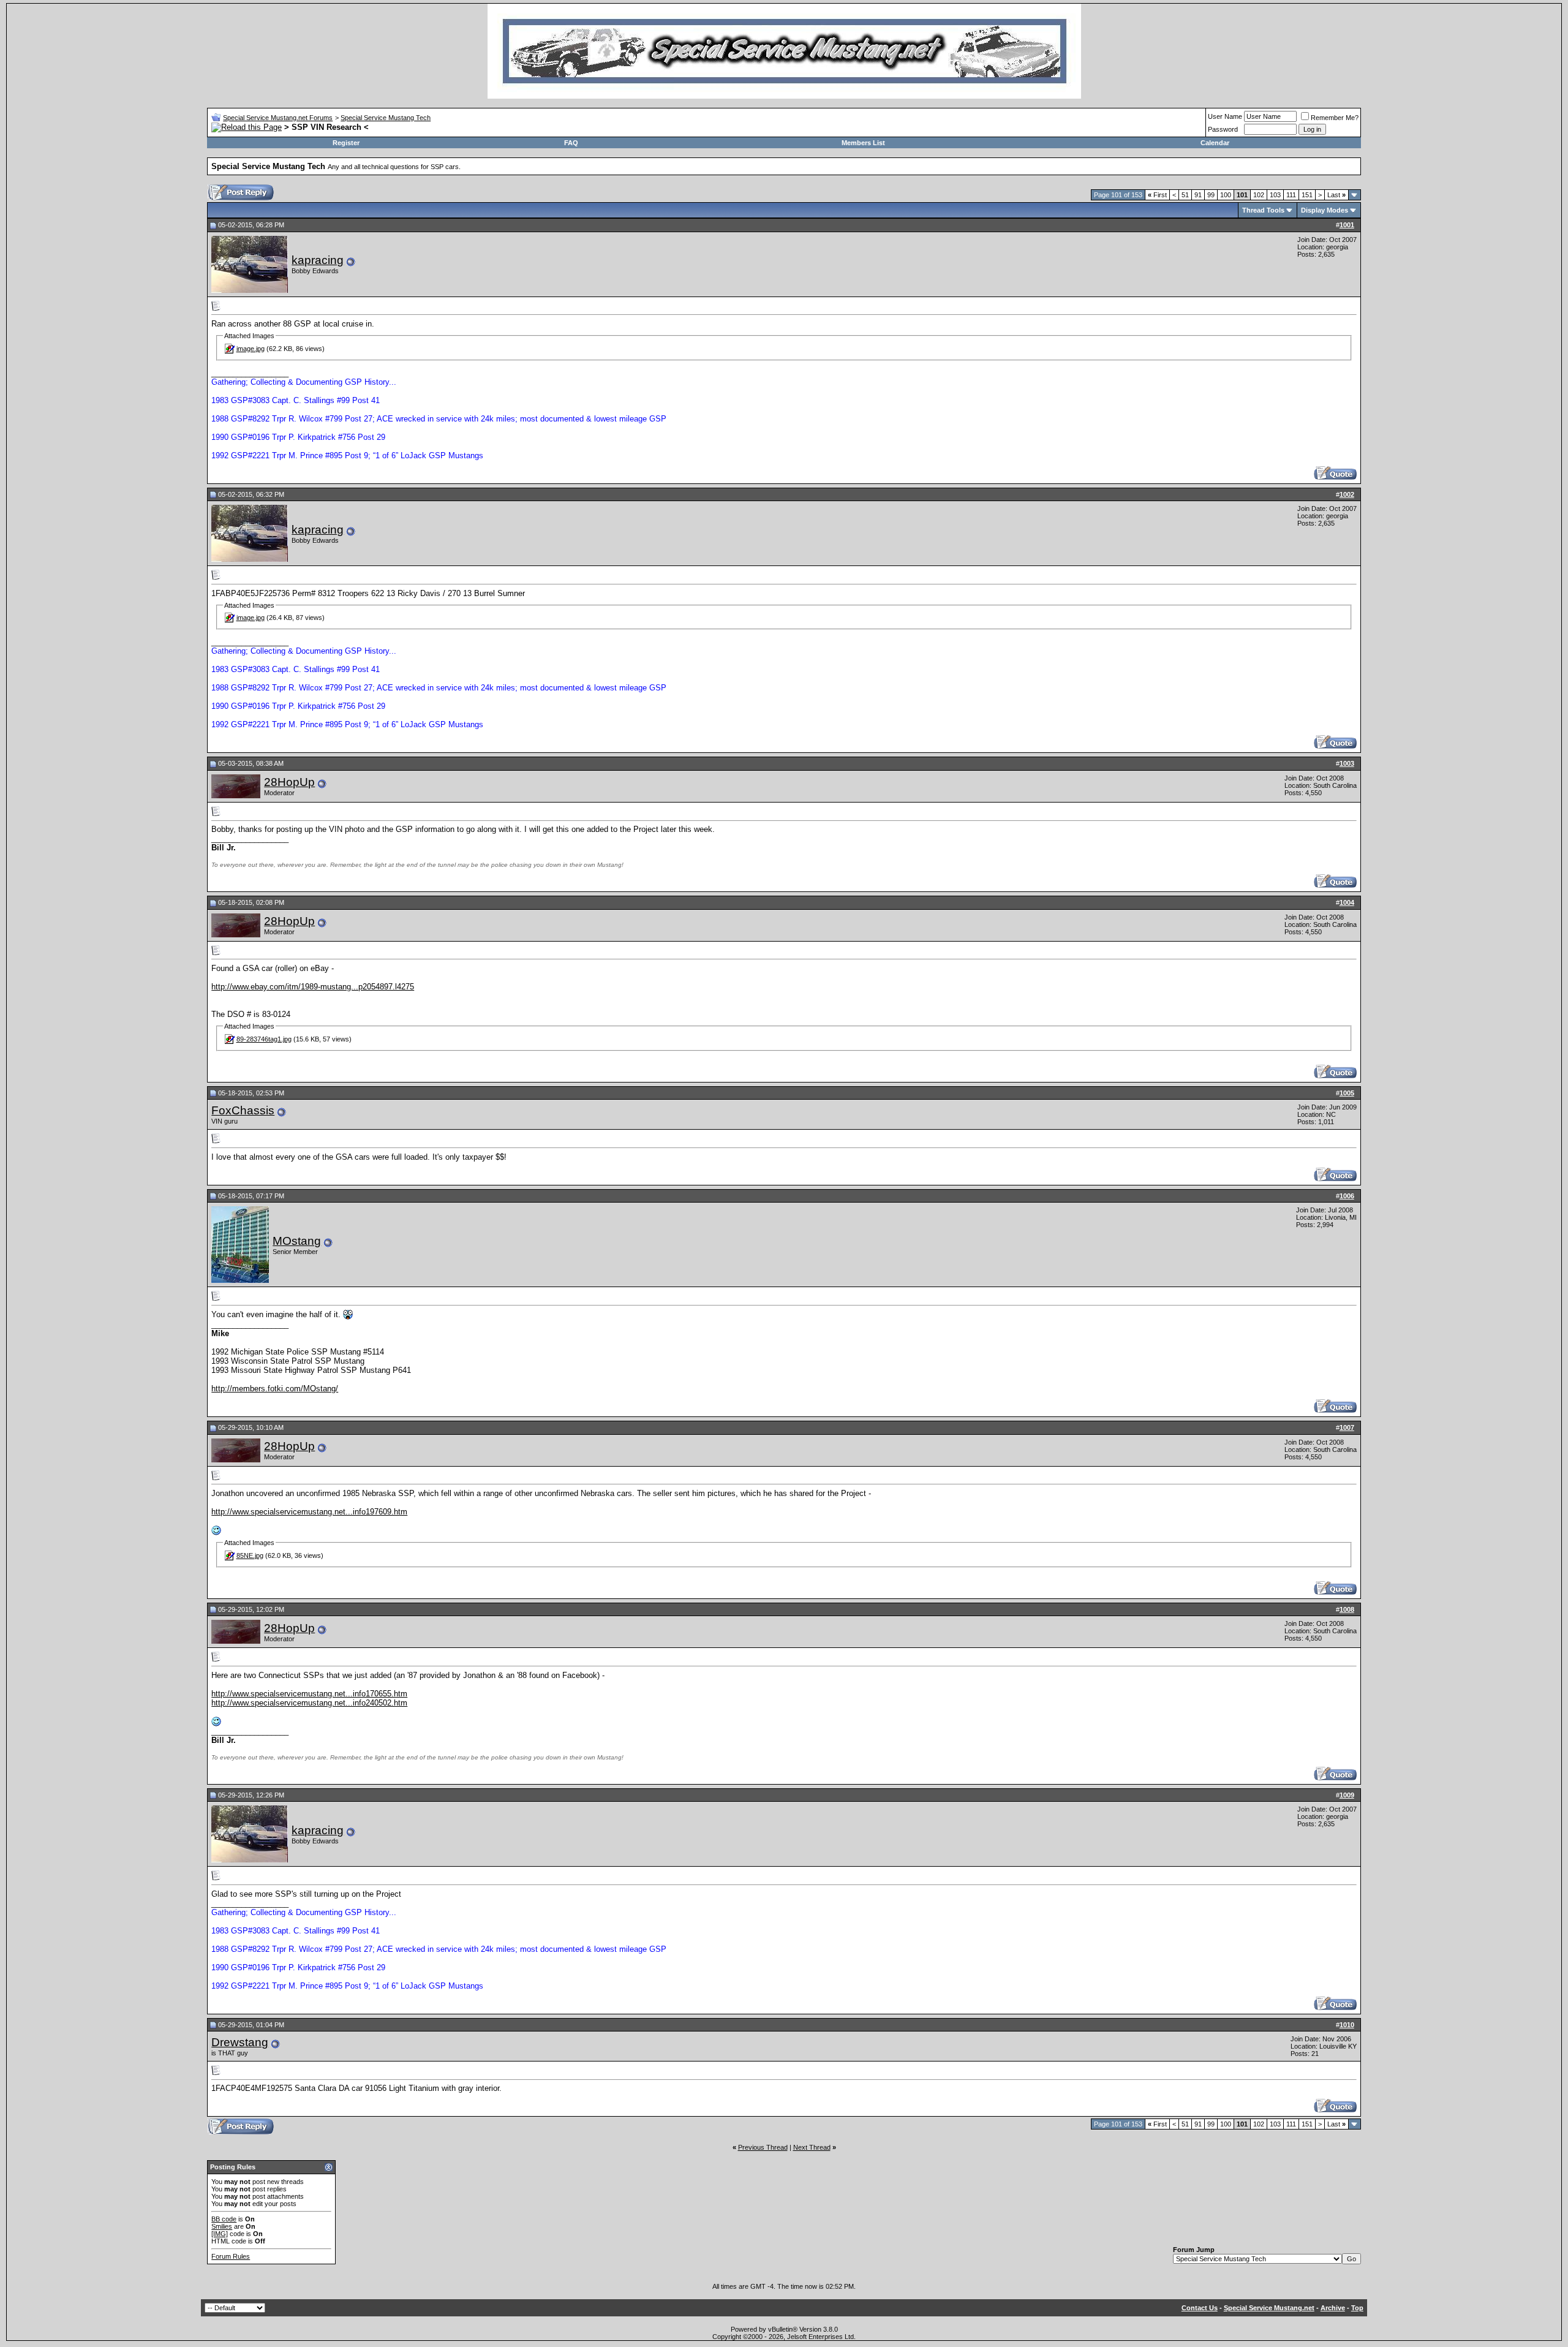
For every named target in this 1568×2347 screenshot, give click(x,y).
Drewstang (240, 2042)
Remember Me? (1335, 118)
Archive (1333, 2308)
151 (1307, 195)
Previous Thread (763, 2147)
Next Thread (812, 2147)
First (1157, 195)
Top (1357, 2308)
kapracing (318, 260)
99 (1211, 195)
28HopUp (289, 782)
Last (1336, 195)
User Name (1225, 116)
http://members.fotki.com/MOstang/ (275, 1389)
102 (1259, 195)
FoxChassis (243, 1110)
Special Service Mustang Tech (386, 118)
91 (1198, 195)
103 (1275, 195)
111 (1291, 195)
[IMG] (220, 2234)
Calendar (1215, 143)
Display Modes (1325, 210)
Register (346, 143)
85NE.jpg (250, 1555)
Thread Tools (1263, 210)
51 (1185, 195)
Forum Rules (231, 2256)
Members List (863, 143)
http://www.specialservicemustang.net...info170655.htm (309, 1694)
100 (1226, 195)
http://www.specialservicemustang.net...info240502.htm (309, 1703)
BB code (224, 2219)
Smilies (222, 2226)
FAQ (571, 143)
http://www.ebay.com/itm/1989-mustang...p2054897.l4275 (313, 987)
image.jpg (251, 349)
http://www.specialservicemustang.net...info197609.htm (309, 1512)
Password (1223, 129)
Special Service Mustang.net (1269, 2308)
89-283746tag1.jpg (264, 1039)
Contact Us (1200, 2308)
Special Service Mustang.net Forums (278, 118)
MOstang (297, 1241)
